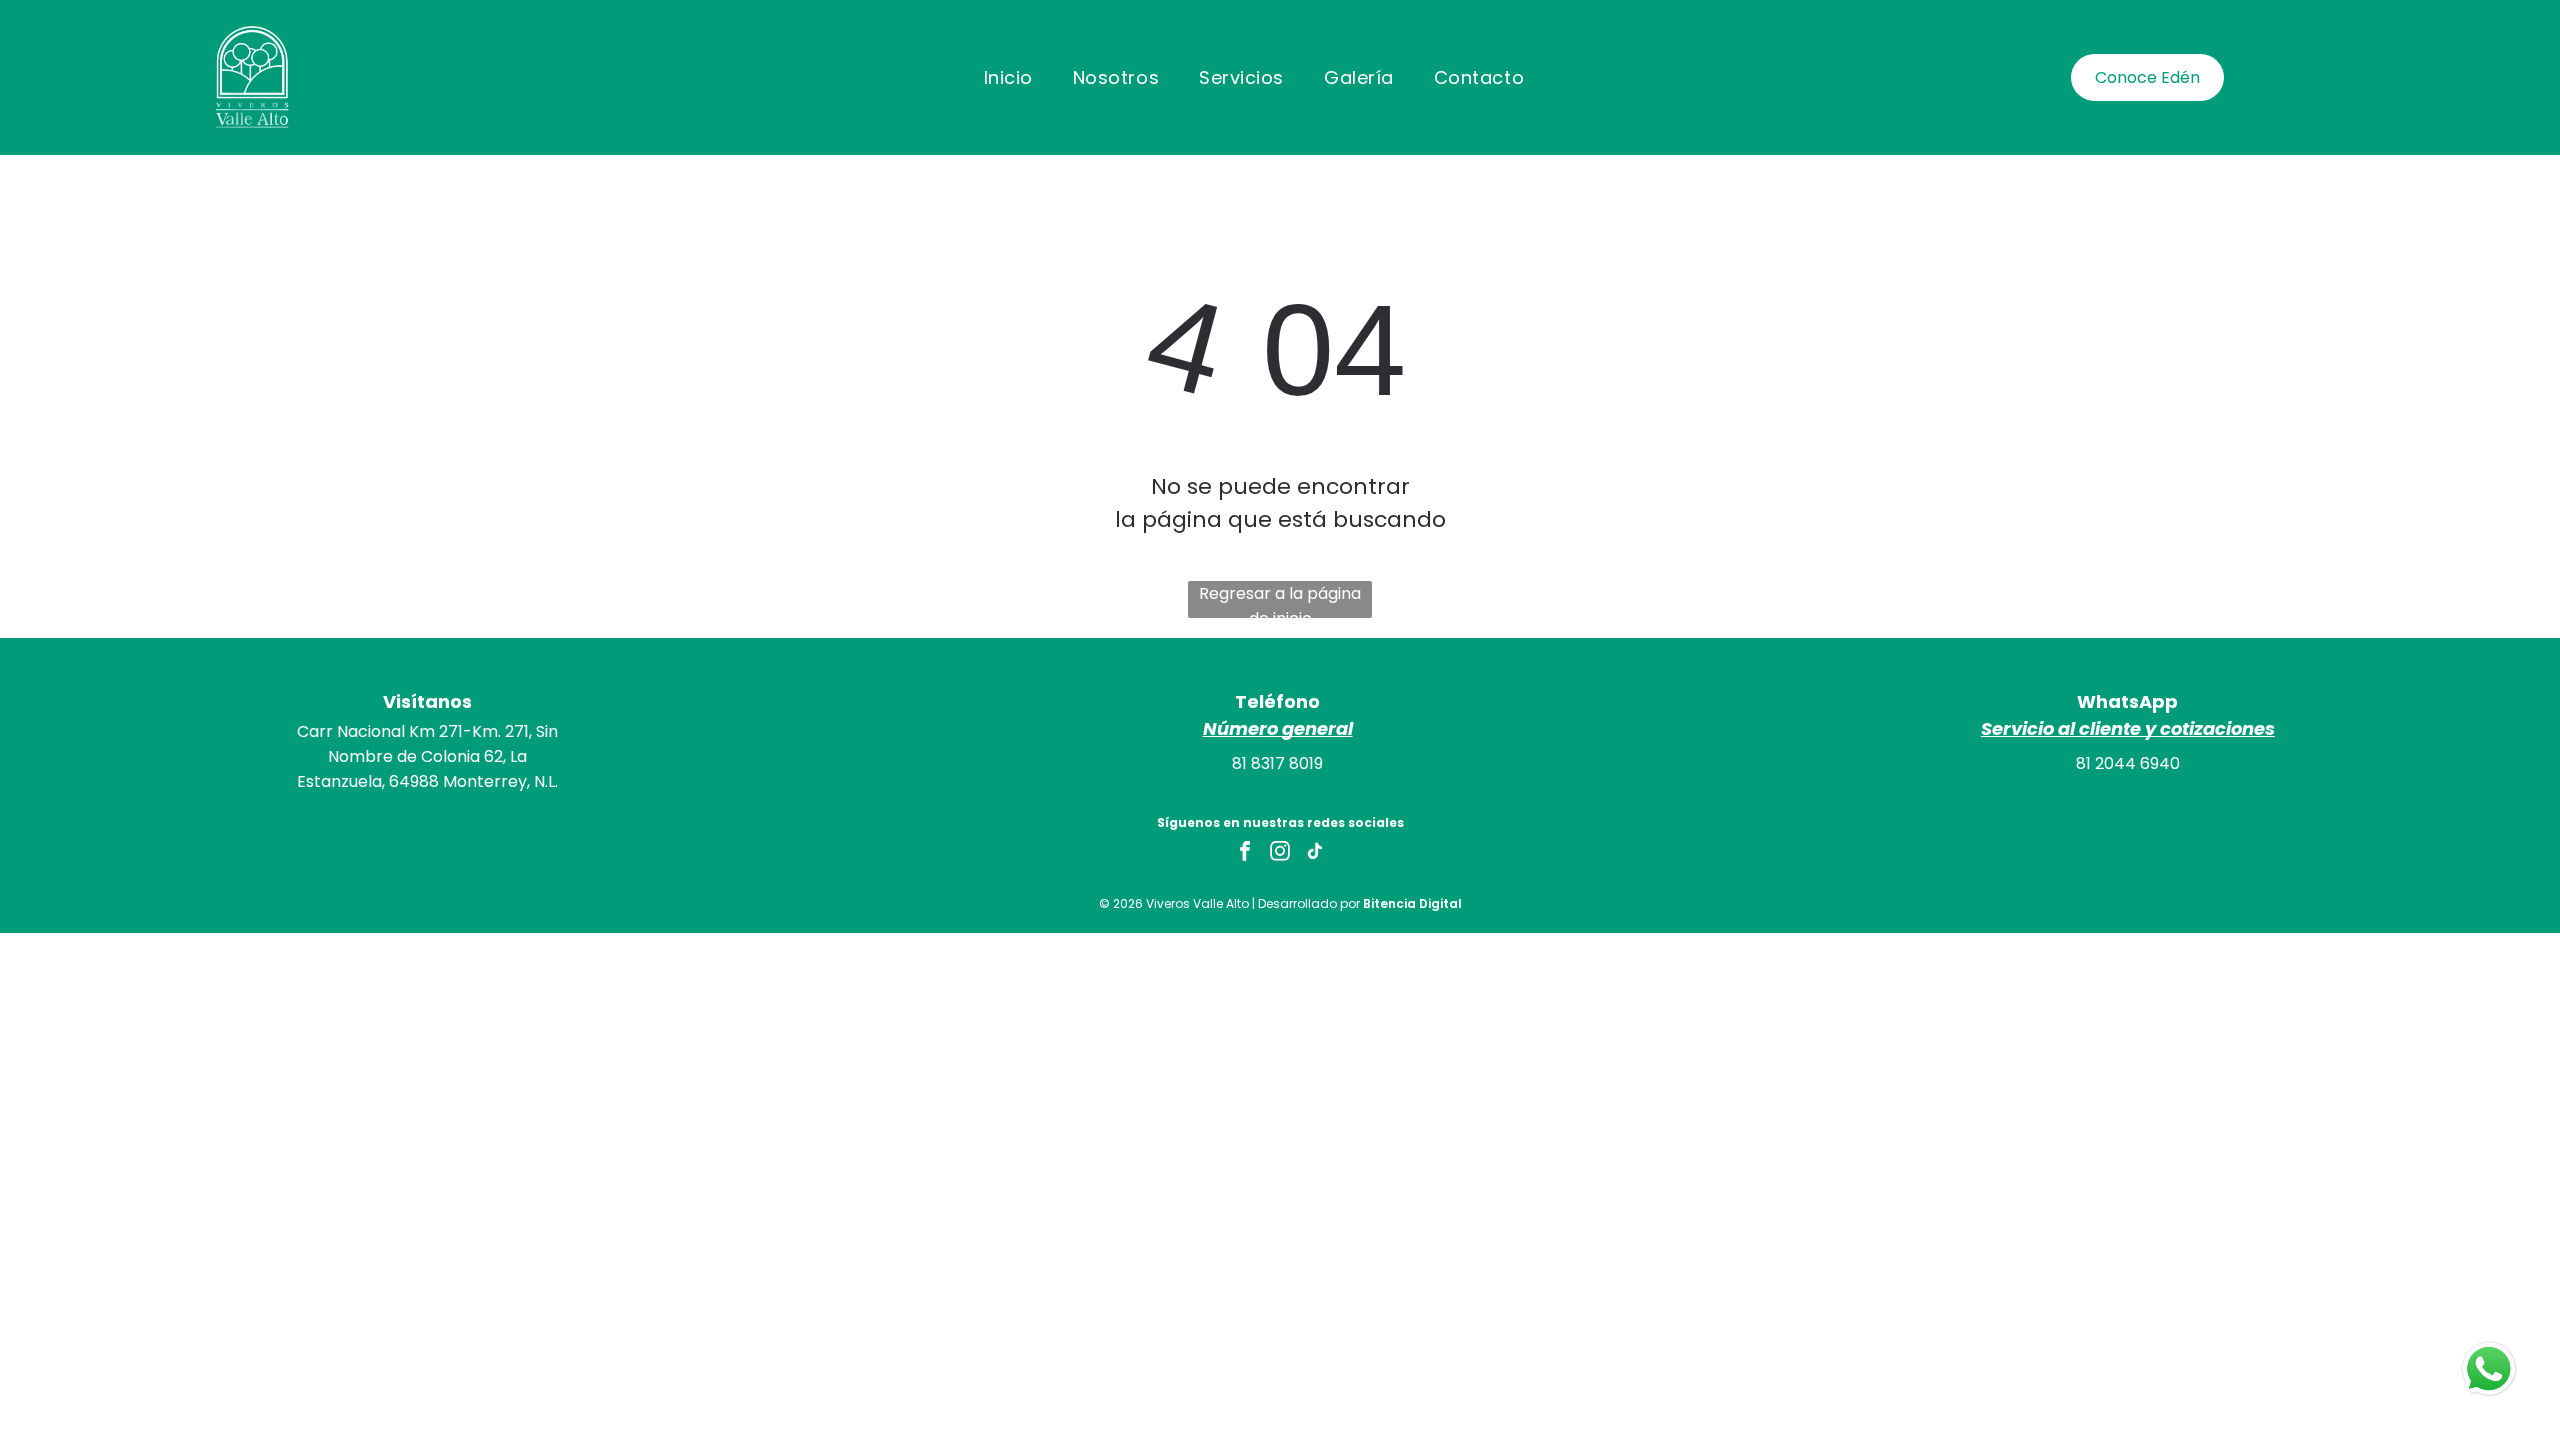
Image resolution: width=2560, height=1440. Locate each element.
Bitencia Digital (1412, 903)
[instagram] (1280, 853)
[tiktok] (1315, 853)
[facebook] (1245, 853)
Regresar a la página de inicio (1280, 600)
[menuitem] (1008, 77)
